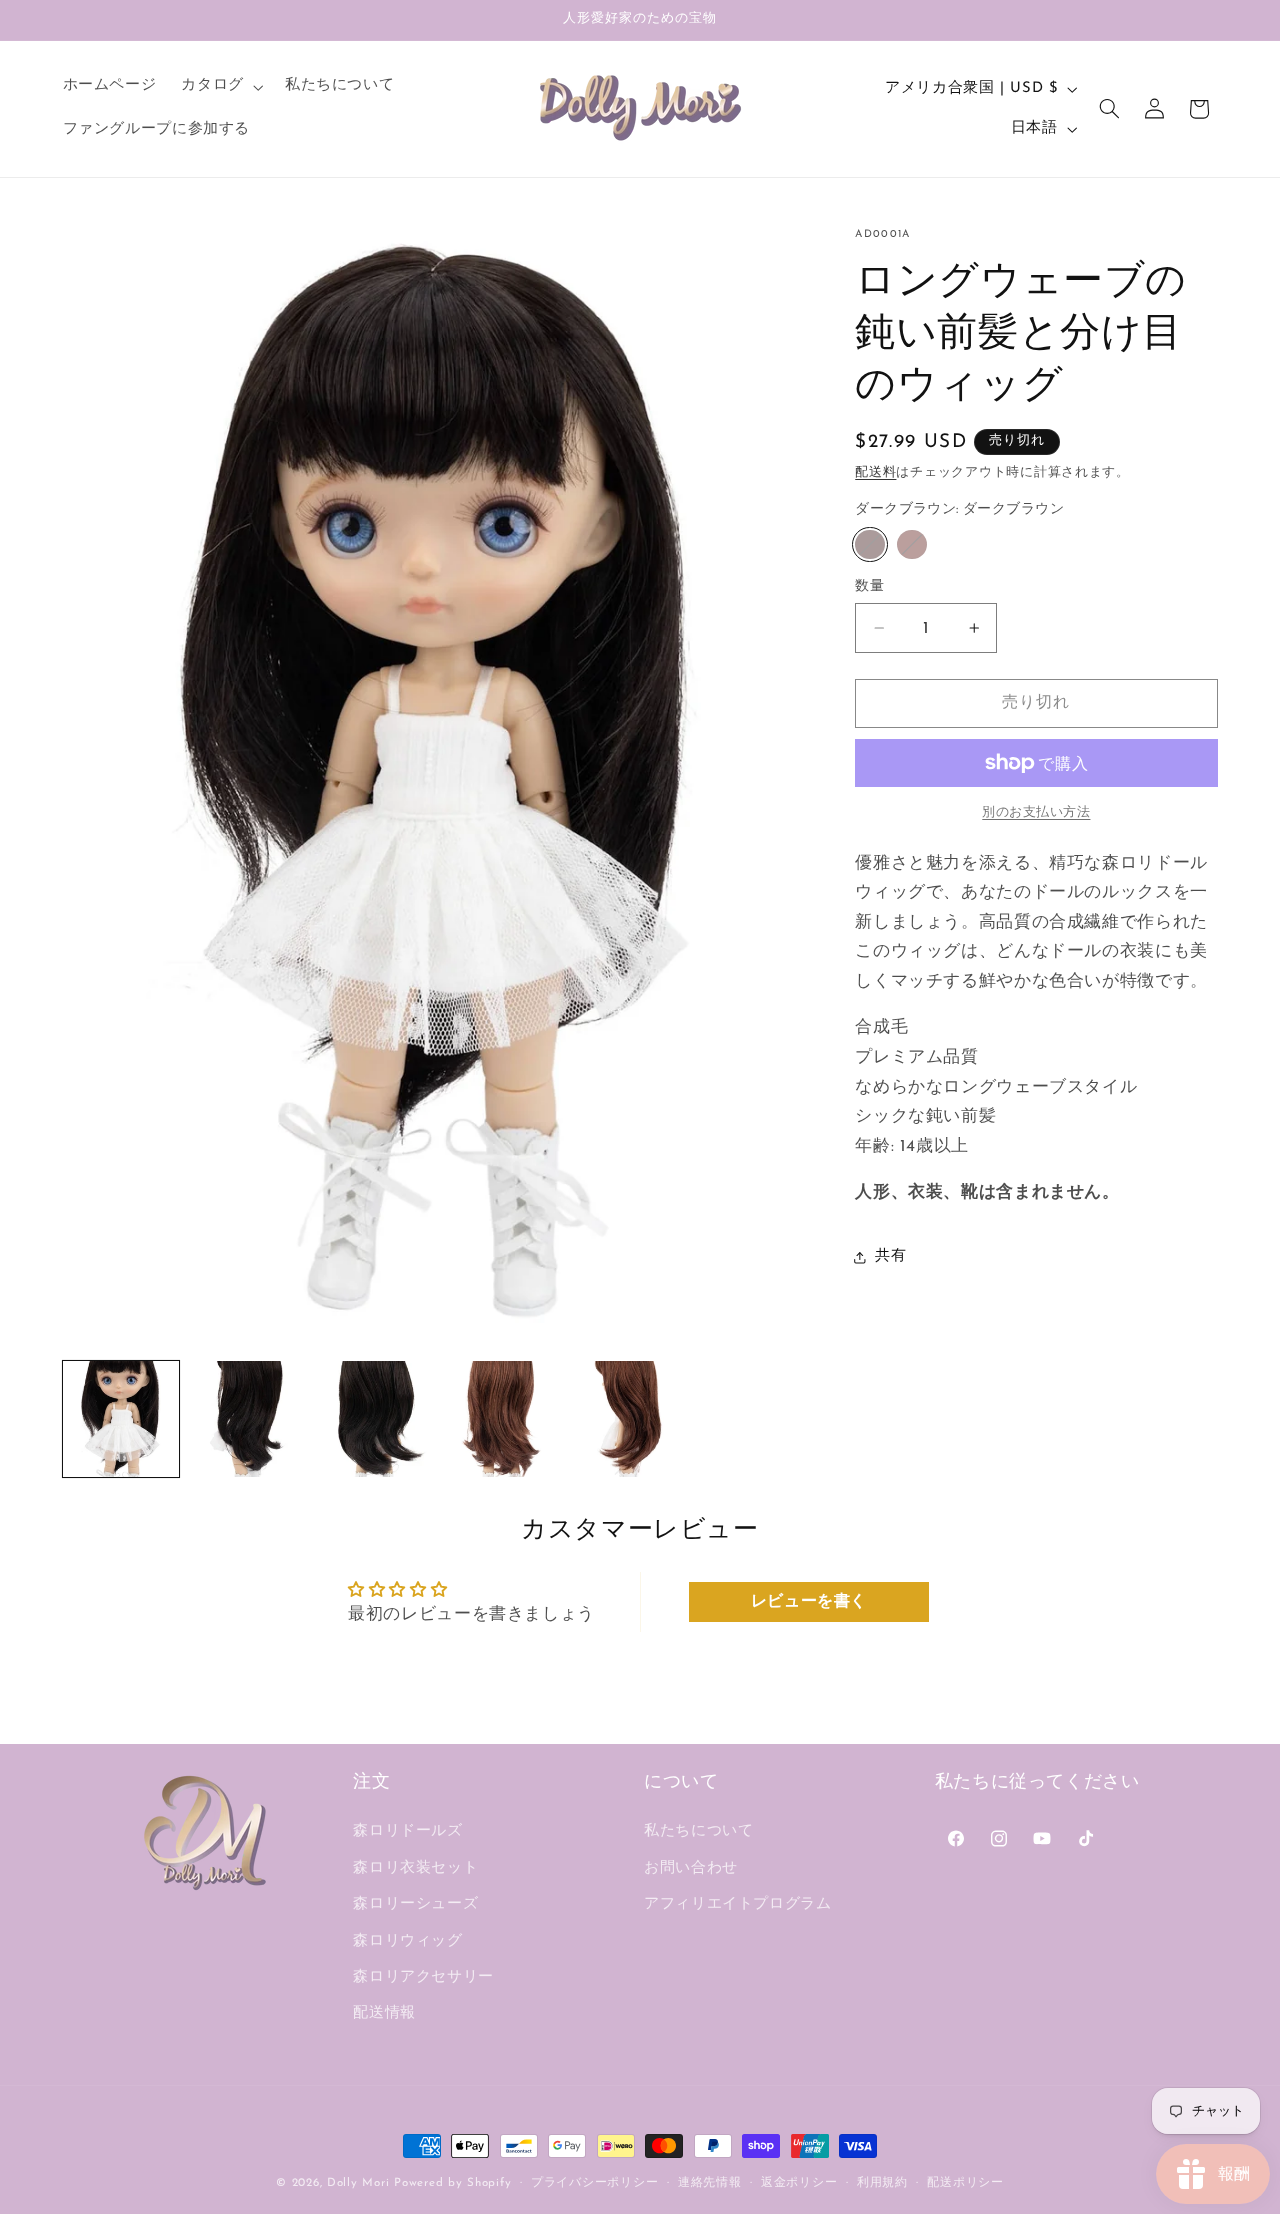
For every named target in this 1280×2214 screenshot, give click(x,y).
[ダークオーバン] (911, 544)
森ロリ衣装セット (415, 1868)
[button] (220, 87)
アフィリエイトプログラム (738, 1905)
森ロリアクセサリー (423, 1977)
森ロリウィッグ (407, 1941)
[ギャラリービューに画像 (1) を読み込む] (121, 1419)
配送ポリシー (965, 2183)
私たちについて (698, 1832)
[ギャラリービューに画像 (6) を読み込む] (628, 1419)
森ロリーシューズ (415, 1905)
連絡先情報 (710, 2183)
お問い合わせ (691, 1868)
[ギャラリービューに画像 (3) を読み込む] (374, 1419)
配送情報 (384, 2014)
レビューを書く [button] (809, 1602)
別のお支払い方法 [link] (1036, 813)
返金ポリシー (799, 2183)
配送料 (875, 474)
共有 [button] (890, 1256)
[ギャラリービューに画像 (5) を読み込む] (501, 1419)
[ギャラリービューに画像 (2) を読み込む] (247, 1419)
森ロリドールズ (407, 1832)
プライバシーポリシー (594, 2183)
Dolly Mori (358, 2183)
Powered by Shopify (452, 2183)
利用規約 (882, 2183)
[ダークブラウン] (869, 544)
